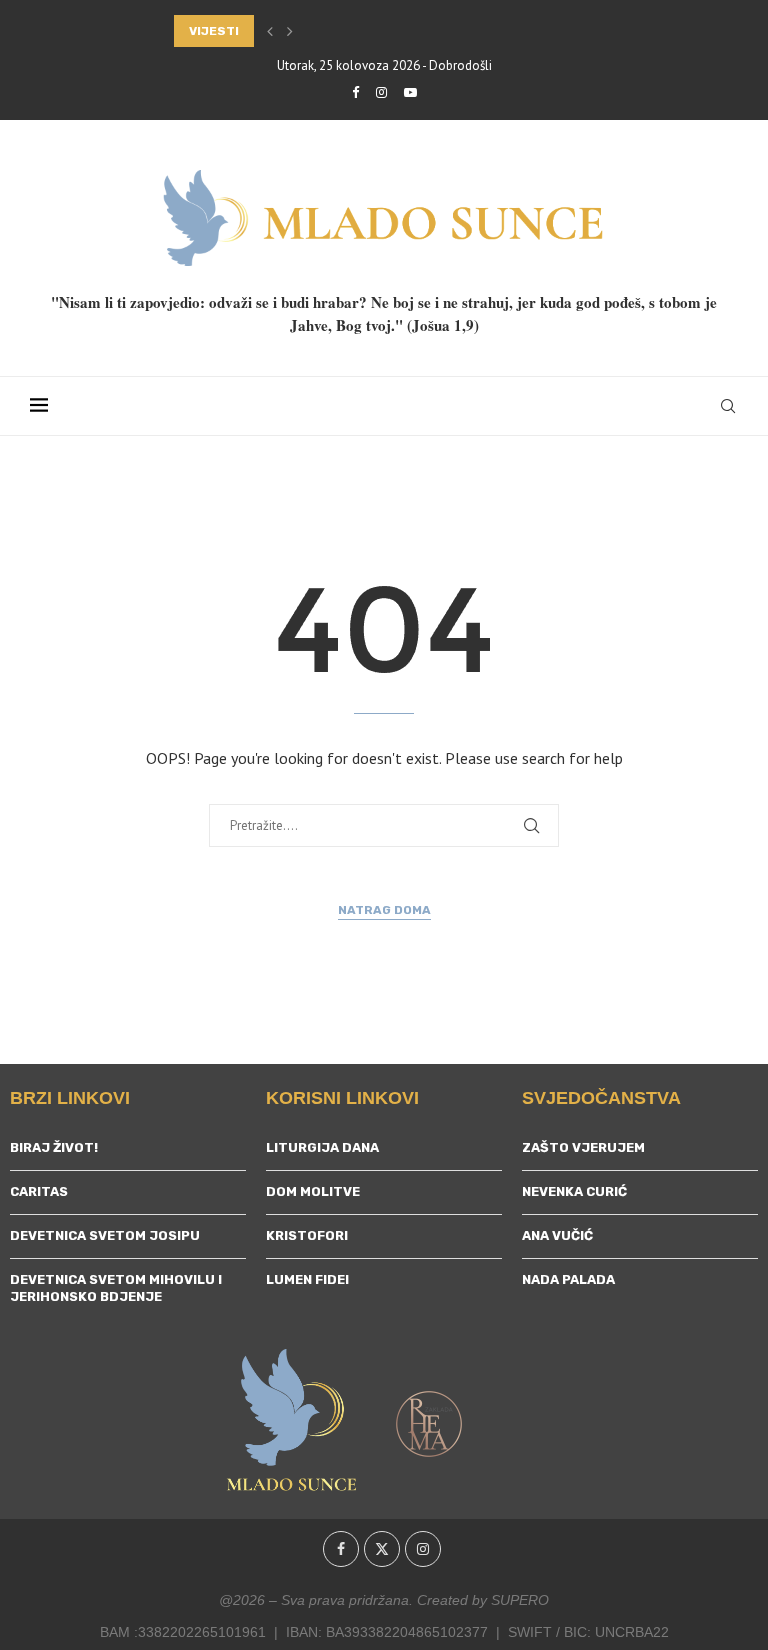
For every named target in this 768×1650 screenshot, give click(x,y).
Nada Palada (568, 1279)
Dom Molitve (313, 1191)
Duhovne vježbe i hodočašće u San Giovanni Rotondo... (365, 31)
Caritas (39, 1191)
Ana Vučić (557, 1235)
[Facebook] (355, 92)
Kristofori (307, 1235)
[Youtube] (410, 92)
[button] (270, 31)
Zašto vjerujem (583, 1147)
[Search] (728, 406)
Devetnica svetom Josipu (105, 1235)
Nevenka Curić (574, 1191)
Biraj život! (54, 1147)
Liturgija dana (322, 1147)
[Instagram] (381, 92)
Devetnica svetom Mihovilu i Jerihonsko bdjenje (116, 1288)
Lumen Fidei (307, 1279)
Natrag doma (384, 910)
